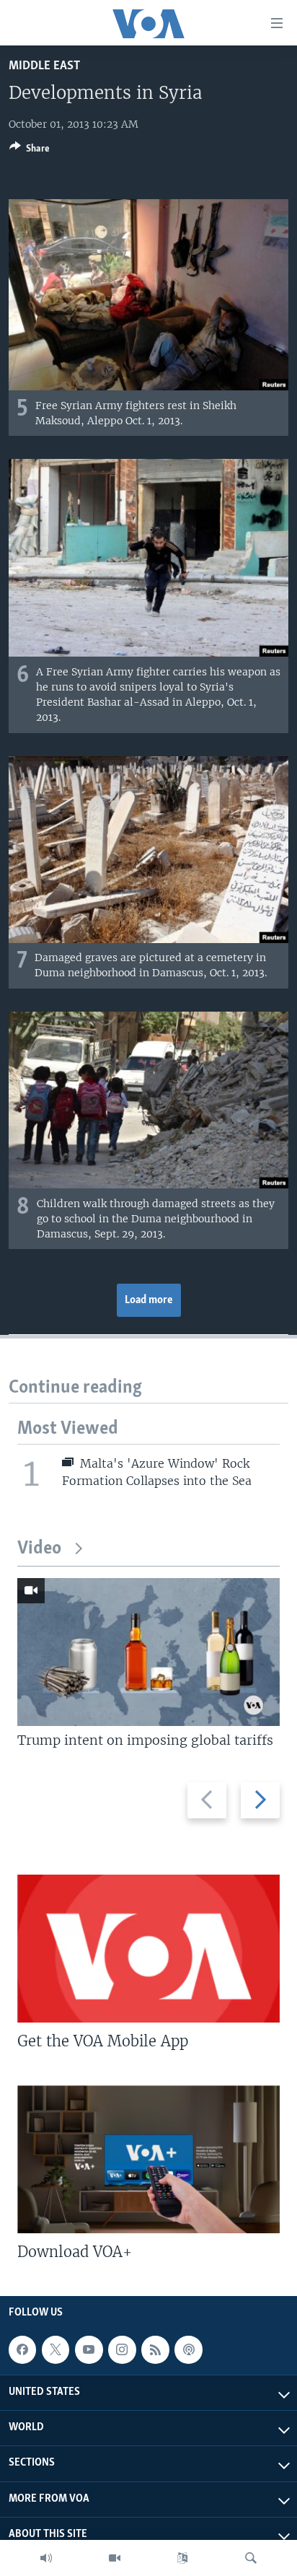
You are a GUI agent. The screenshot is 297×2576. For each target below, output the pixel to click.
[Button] (30, 151)
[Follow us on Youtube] (89, 2349)
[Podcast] (188, 2349)
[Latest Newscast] (46, 2558)
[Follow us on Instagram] (122, 2349)
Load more (149, 1300)
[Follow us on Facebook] (22, 2349)
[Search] (251, 2558)
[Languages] (182, 2558)
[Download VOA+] (148, 2159)
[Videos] (115, 2558)
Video (39, 1549)
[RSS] (155, 2349)
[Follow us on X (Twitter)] (56, 2349)
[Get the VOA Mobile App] (148, 1949)
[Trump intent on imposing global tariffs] (148, 1652)
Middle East (44, 66)
